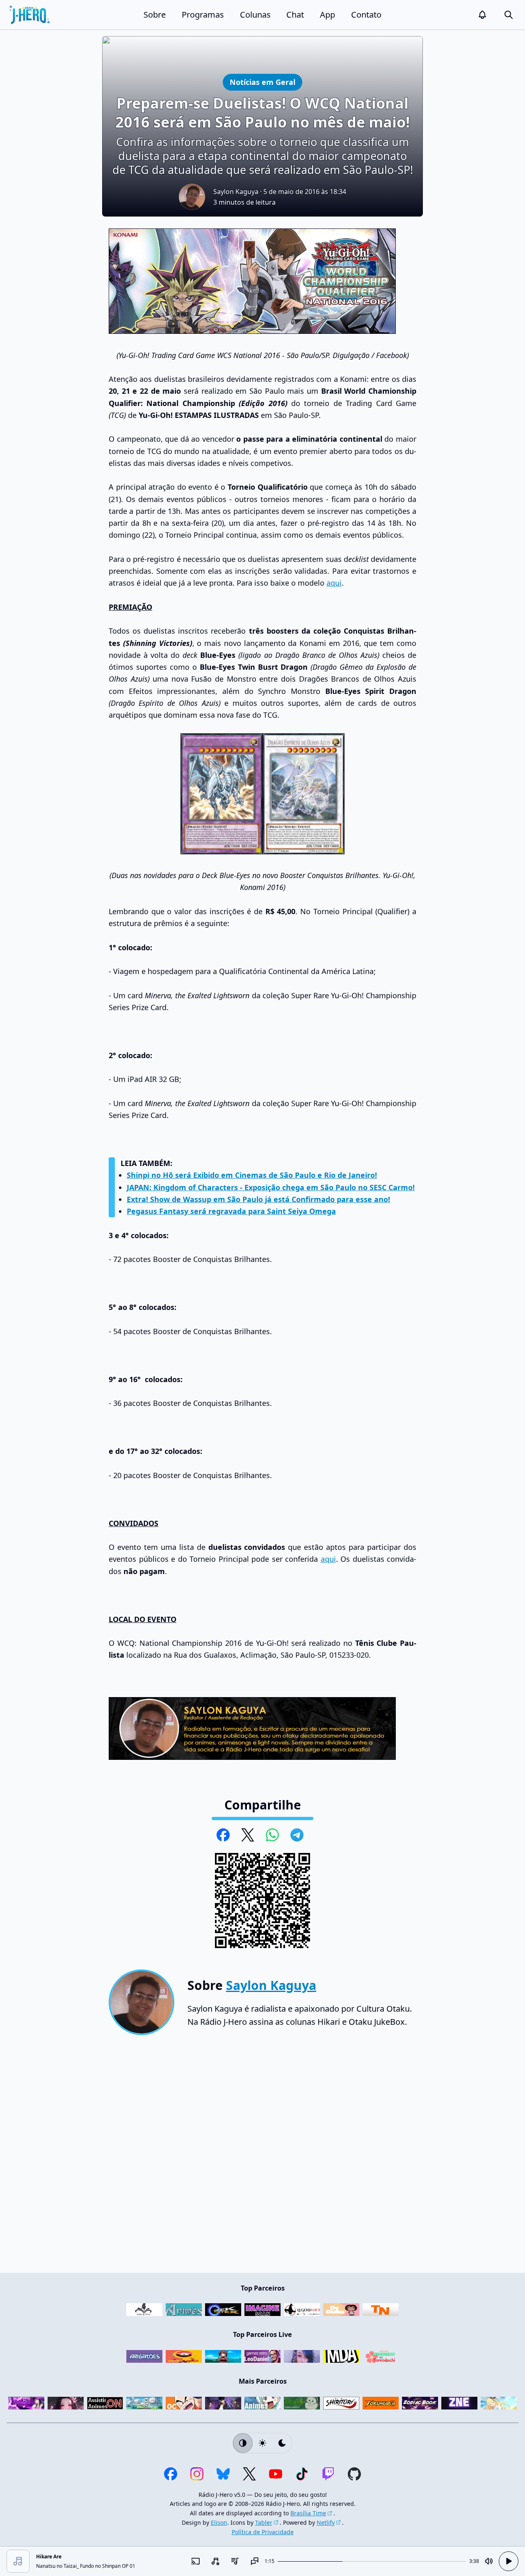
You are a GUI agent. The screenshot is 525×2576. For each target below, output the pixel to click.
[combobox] (215, 2561)
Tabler (264, 2522)
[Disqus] (262, 2157)
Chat (295, 15)
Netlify (326, 2522)
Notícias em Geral (262, 82)
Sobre (155, 15)
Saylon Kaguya (236, 192)
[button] (482, 15)
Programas (203, 15)
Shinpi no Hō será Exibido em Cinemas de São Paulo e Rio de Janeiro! (252, 1175)
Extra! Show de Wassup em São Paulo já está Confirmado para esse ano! (258, 1199)
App (328, 15)
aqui (334, 583)
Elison (219, 2522)
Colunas (255, 15)
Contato (366, 15)
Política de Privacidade (263, 2532)
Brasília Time (308, 2513)
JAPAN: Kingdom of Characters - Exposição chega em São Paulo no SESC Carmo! (271, 1187)
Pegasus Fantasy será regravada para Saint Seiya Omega (231, 1211)
